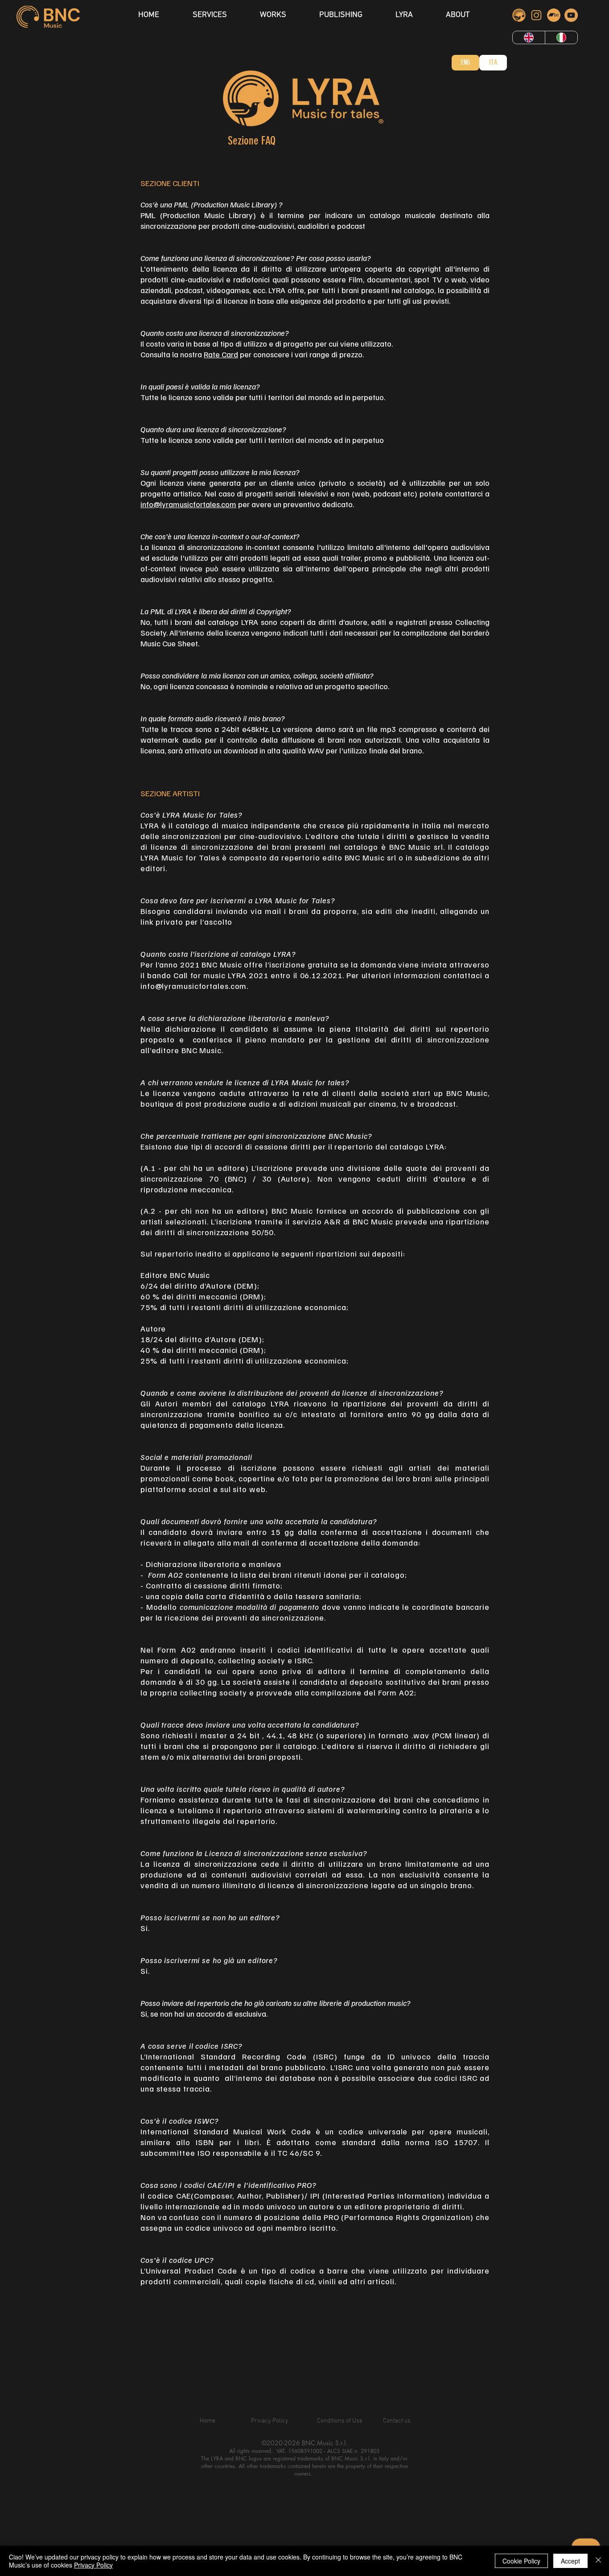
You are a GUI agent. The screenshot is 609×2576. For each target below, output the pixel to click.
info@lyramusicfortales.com (188, 504)
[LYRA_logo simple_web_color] (519, 15)
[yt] (571, 15)
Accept (570, 2561)
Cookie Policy (521, 2561)
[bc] (554, 15)
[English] (529, 37)
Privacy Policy (93, 2565)
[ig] (536, 15)
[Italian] (561, 37)
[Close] (598, 2561)
